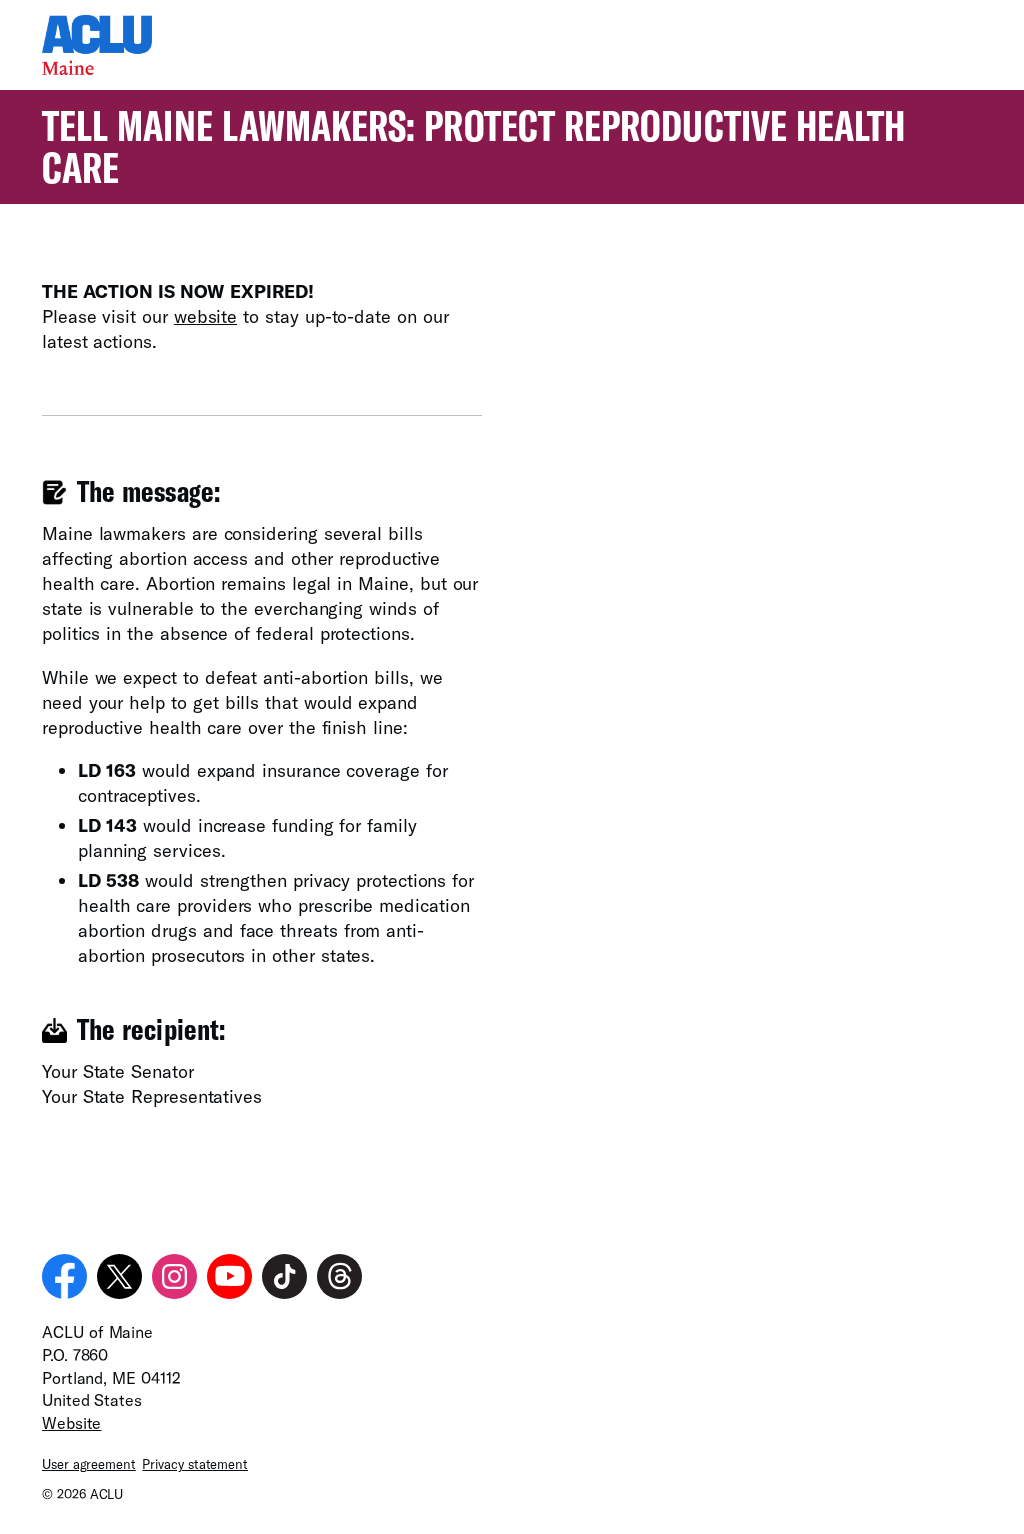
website (205, 316)
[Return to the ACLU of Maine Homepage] (97, 68)
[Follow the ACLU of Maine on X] (119, 1276)
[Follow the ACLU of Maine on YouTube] (229, 1276)
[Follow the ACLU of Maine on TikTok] (284, 1276)
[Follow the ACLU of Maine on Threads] (339, 1276)
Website (71, 1422)
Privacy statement (195, 1464)
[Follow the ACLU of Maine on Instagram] (174, 1276)
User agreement (89, 1464)
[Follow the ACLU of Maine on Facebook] (64, 1276)
